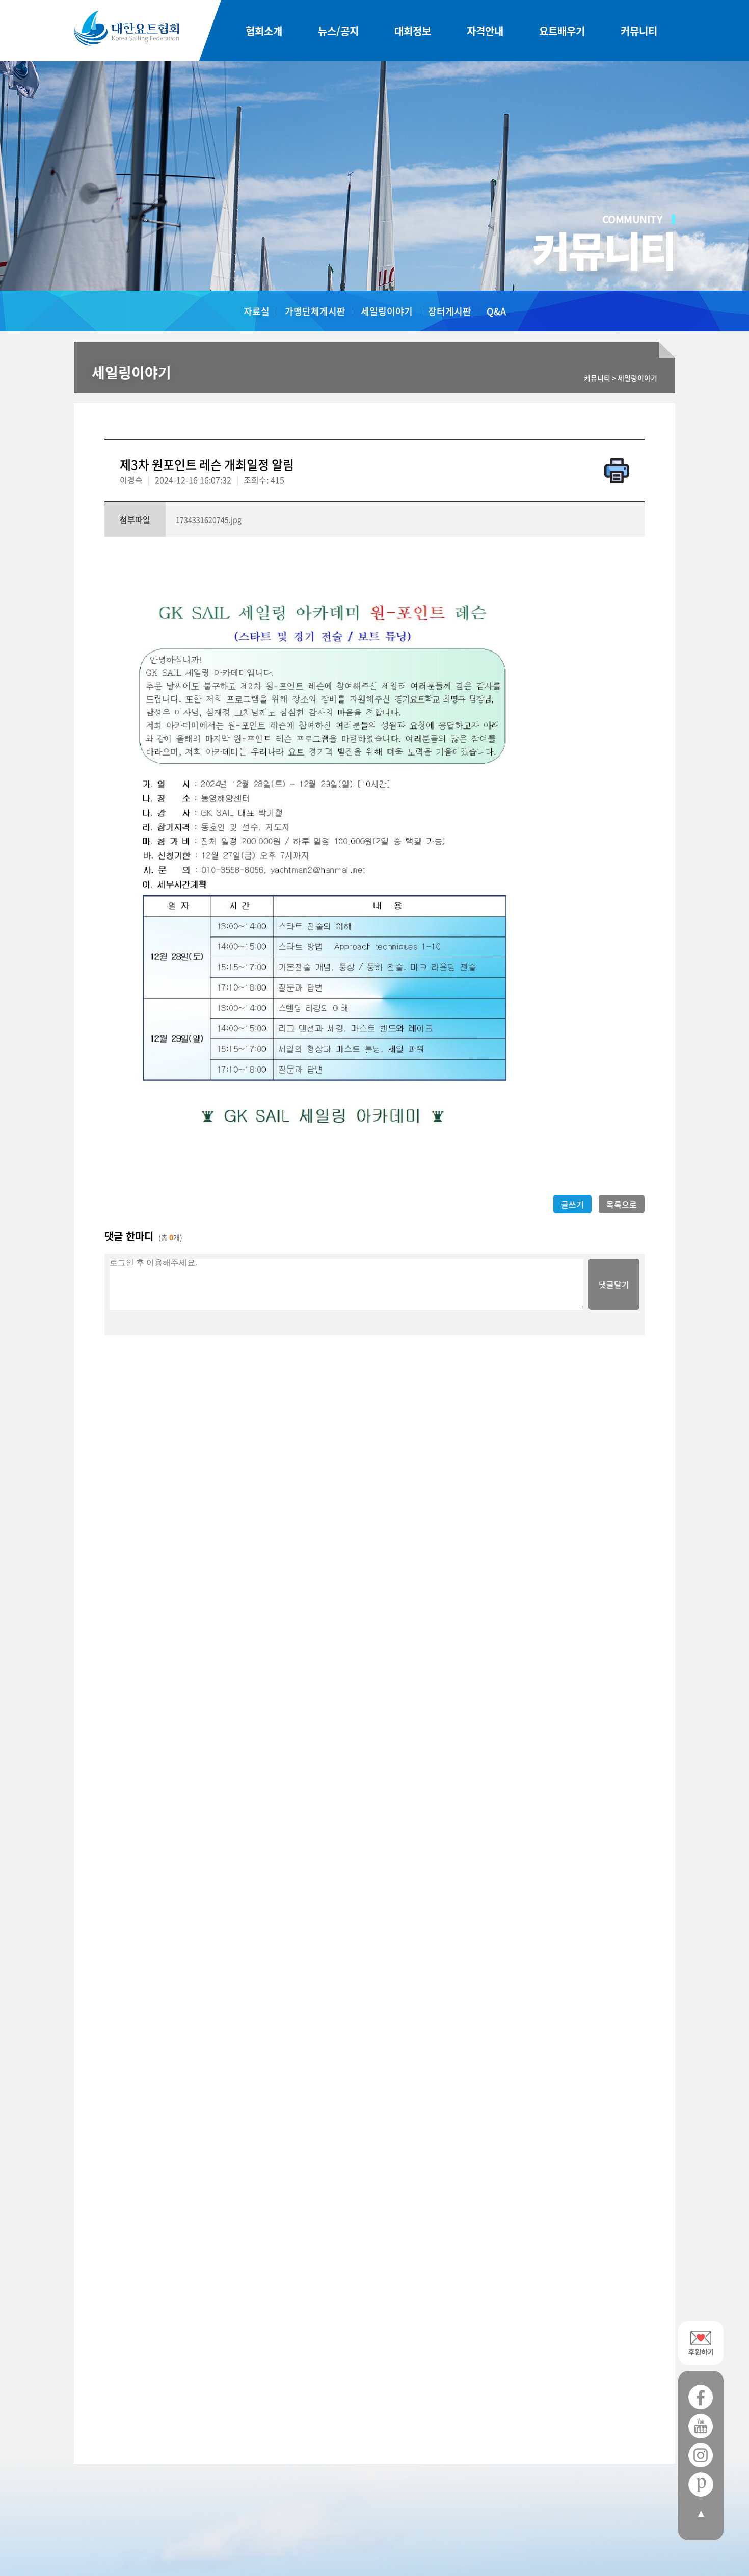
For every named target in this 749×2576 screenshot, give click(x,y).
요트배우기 (562, 31)
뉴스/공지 (338, 31)
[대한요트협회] (126, 28)
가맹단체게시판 (315, 311)
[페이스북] (701, 2397)
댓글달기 (614, 1284)
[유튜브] (701, 2426)
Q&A (496, 311)
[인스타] (701, 2455)
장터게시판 (450, 311)
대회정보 (413, 31)
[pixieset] (701, 2484)
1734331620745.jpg (209, 519)
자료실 (257, 311)
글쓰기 (572, 1204)
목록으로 (622, 1204)
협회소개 (264, 31)
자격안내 (485, 31)
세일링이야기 (387, 311)
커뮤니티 (639, 31)
